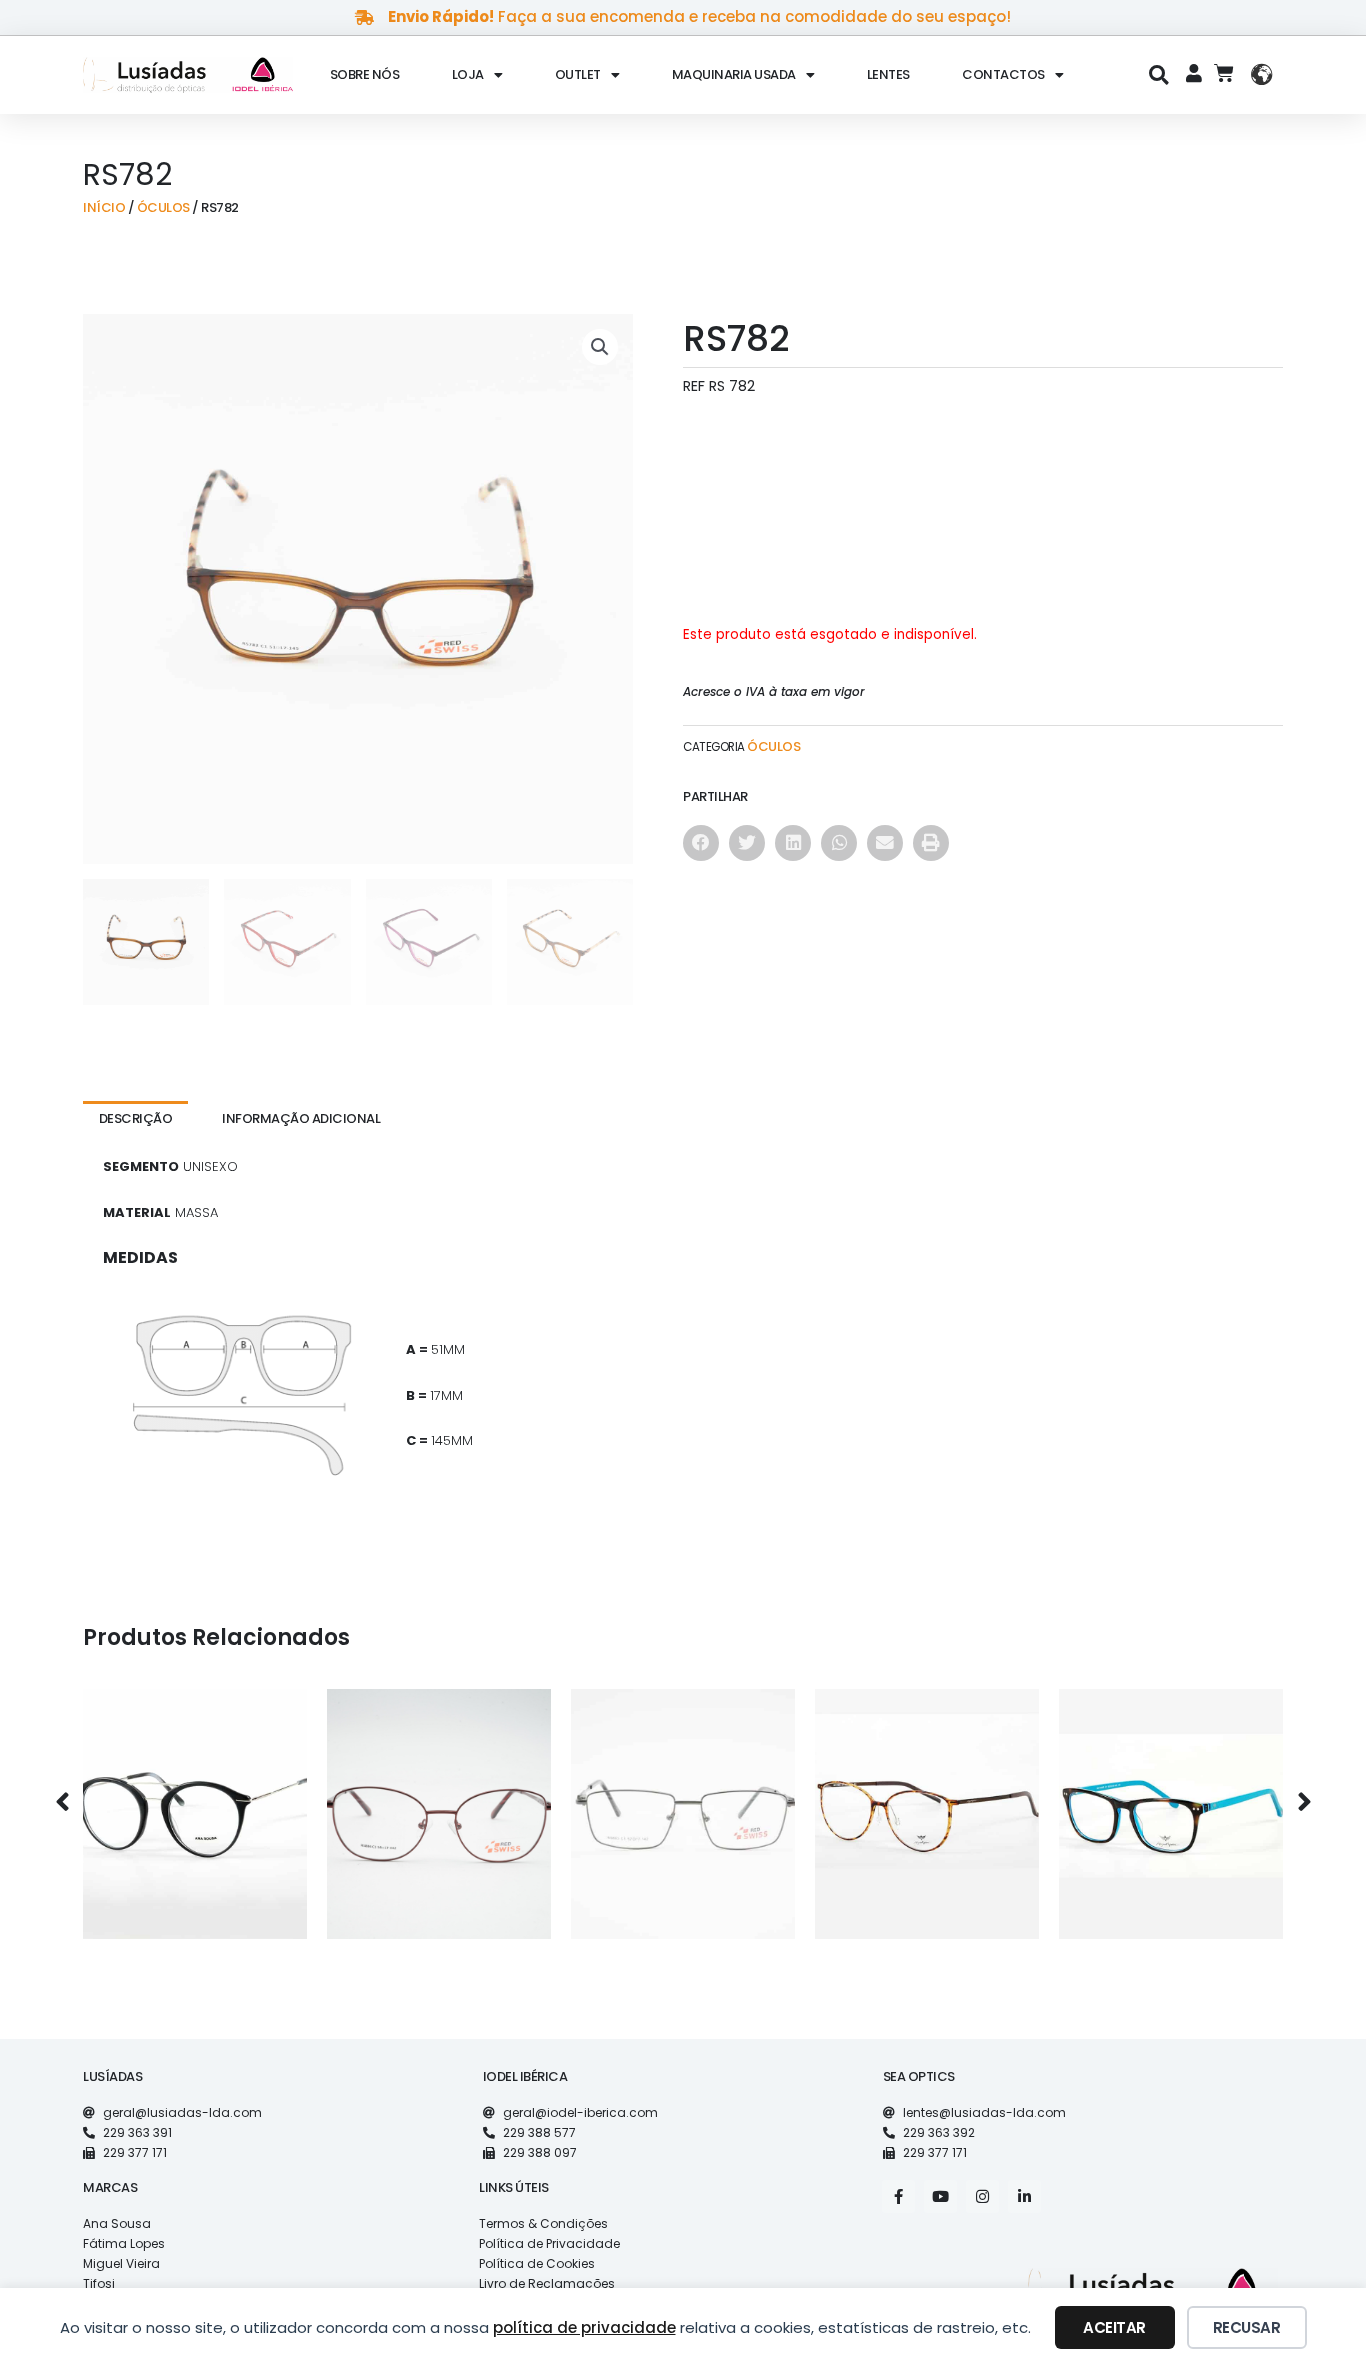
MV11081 (1171, 1798)
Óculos (163, 207)
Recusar (1247, 2327)
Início (104, 207)
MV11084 (927, 1798)
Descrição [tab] (136, 1118)
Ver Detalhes (195, 1841)
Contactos (1003, 74)
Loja (468, 74)
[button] (1159, 74)
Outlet (578, 74)
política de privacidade (584, 2327)
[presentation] (62, 1803)
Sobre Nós (365, 74)
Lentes (888, 74)
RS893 (683, 1798)
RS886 (439, 1798)
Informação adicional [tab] (301, 1118)
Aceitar (1114, 2327)
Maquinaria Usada (734, 74)
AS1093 (195, 1798)
